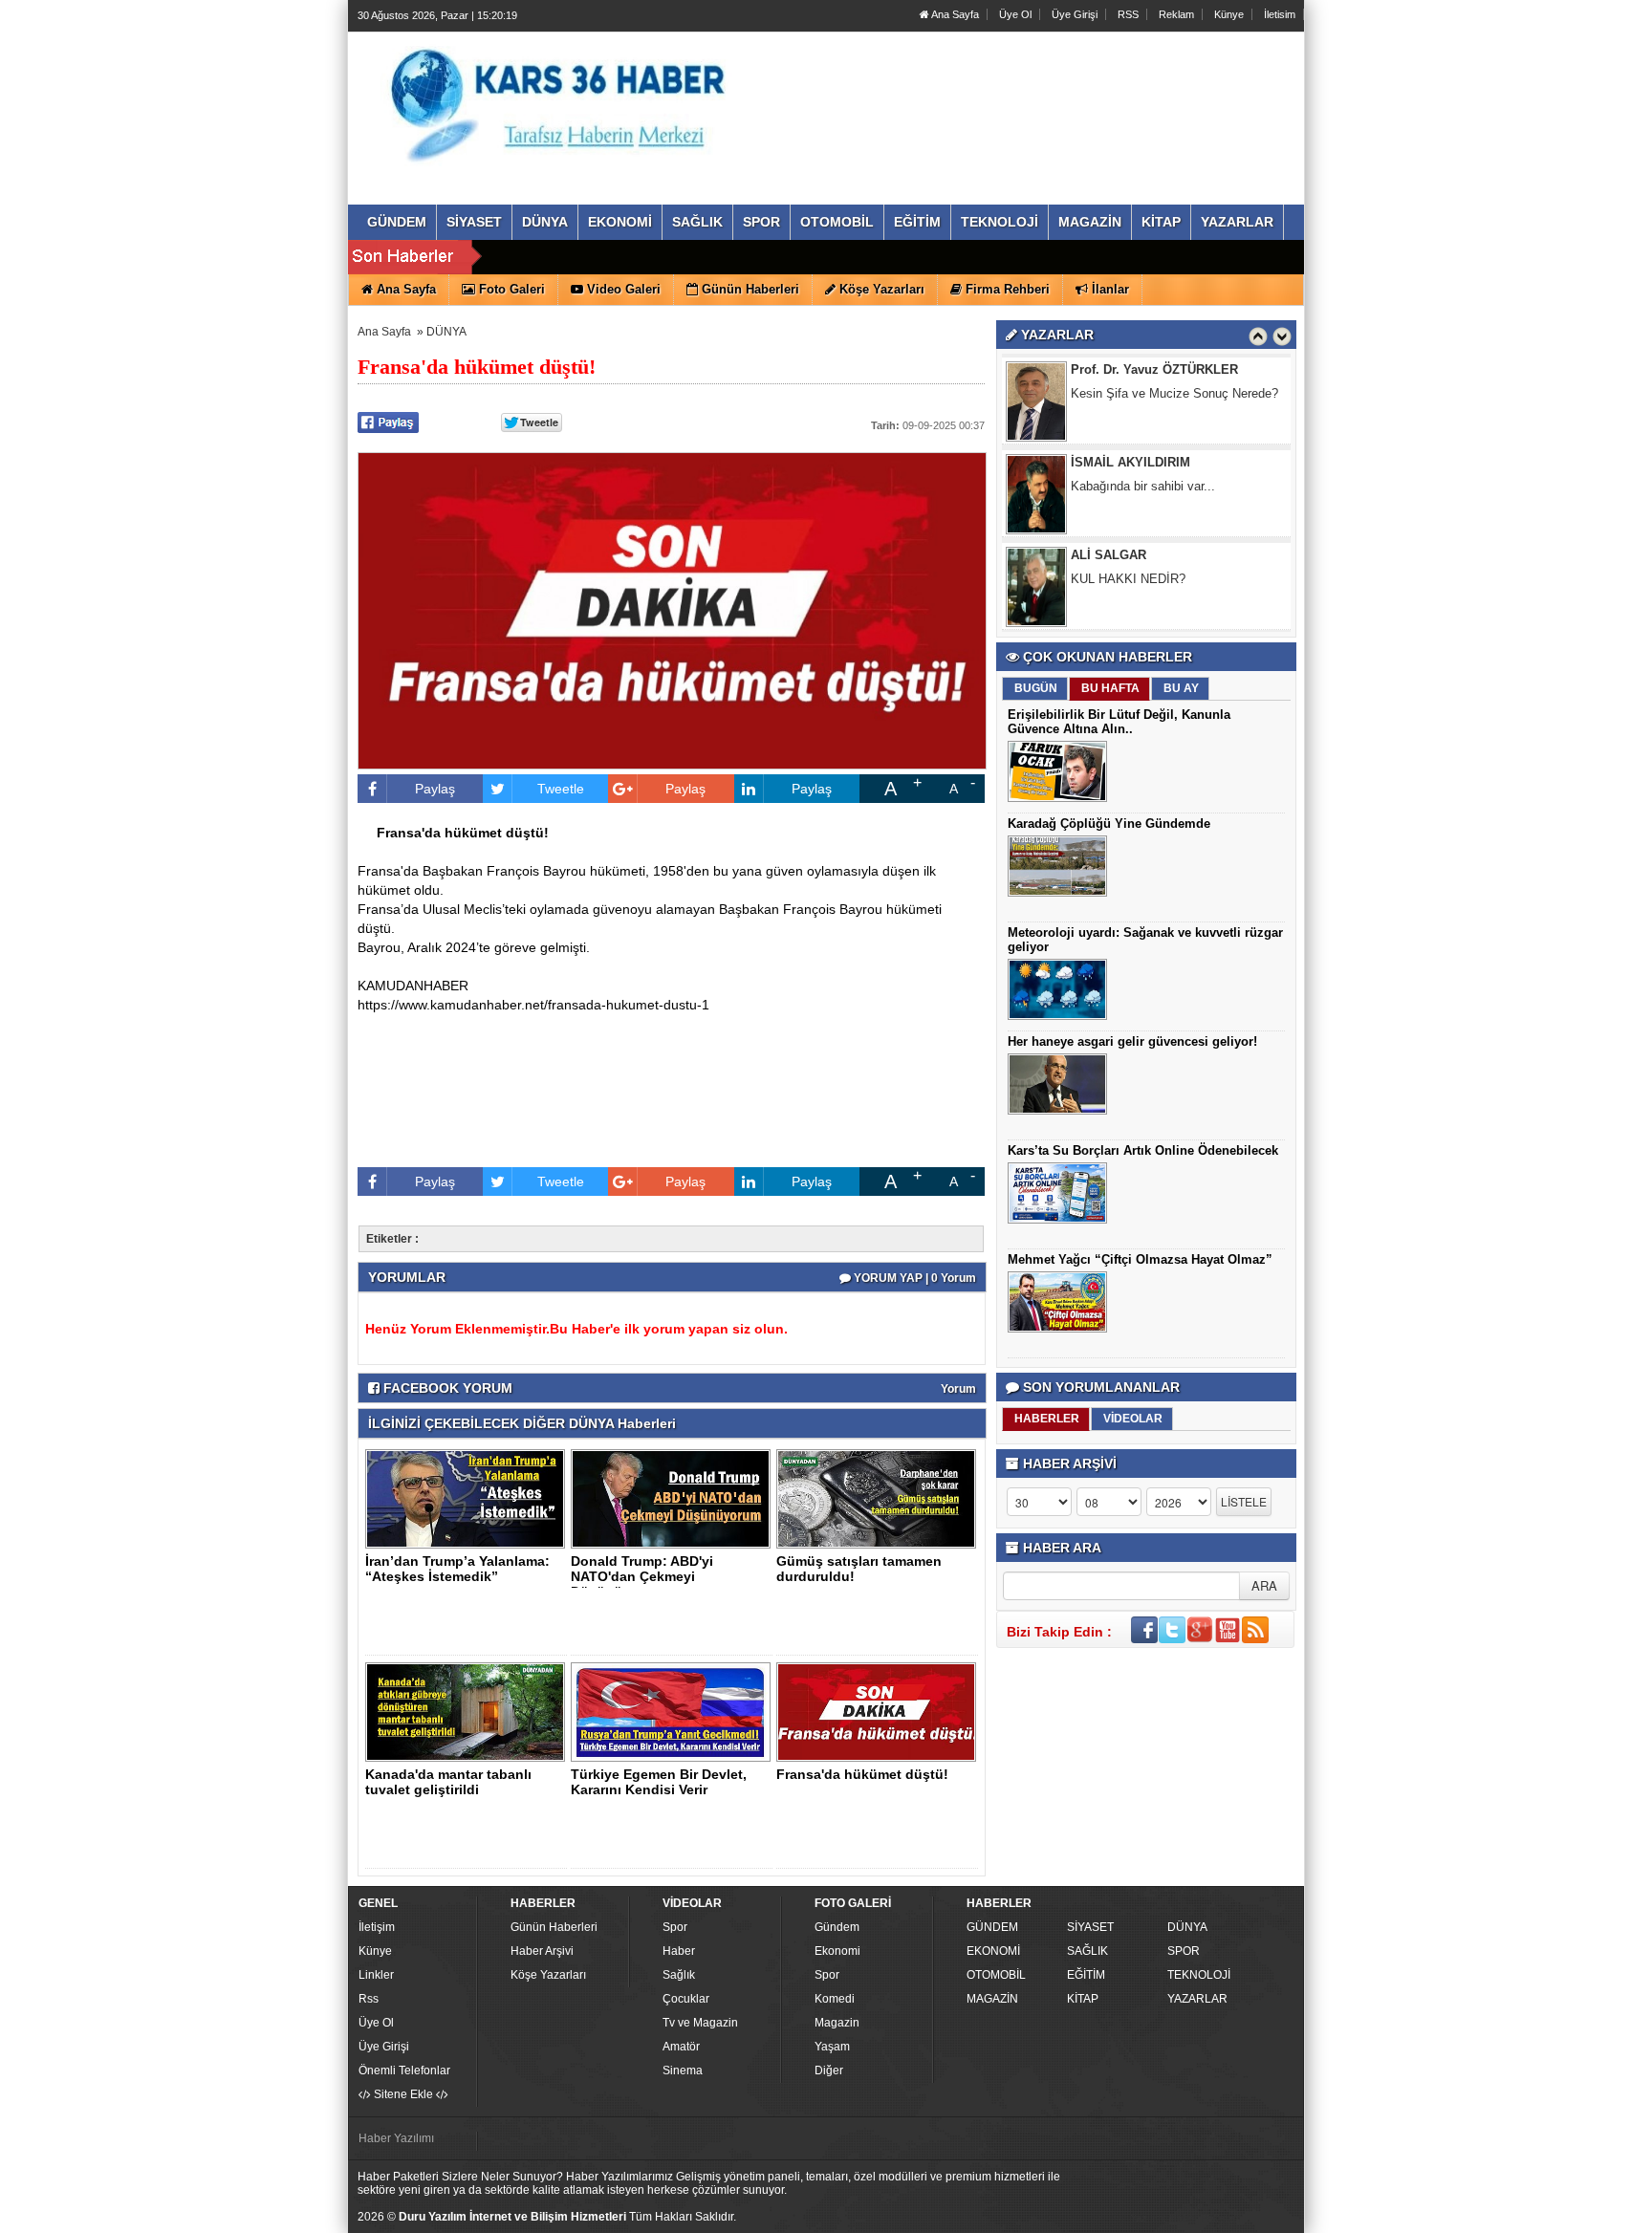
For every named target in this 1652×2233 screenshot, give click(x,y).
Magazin (837, 2023)
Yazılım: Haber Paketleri (1185, 2218)
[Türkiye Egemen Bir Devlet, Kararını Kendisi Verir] (674, 1711)
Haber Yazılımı (396, 2138)
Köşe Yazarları (548, 1975)
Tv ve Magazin (700, 2023)
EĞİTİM (1086, 1975)
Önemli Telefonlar (404, 2070)
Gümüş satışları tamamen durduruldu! (859, 1569)
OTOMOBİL (996, 1975)
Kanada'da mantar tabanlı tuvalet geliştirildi (448, 1782)
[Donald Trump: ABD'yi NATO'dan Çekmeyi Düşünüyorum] (674, 1498)
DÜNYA (446, 332)
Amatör (681, 2047)
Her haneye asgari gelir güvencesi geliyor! (1132, 1041)
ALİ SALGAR (1109, 555)
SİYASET (1090, 1927)
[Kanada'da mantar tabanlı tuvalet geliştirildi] (468, 1711)
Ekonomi (837, 1951)
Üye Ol (1015, 14)
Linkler (376, 1975)
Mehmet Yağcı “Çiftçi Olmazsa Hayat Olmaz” (1140, 1259)
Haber (679, 1951)
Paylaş (435, 789)
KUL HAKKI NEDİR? (1128, 579)
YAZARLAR (1197, 1999)
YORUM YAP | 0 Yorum (913, 1278)
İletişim (377, 1927)
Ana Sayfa (954, 14)
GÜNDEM (992, 1927)
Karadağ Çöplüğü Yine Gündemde (1109, 824)
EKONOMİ (993, 1951)
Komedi (835, 1999)
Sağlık (679, 1975)
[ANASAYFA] (566, 98)
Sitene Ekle (403, 2094)
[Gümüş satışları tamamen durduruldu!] (880, 1498)
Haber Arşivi (542, 1951)
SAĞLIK (1087, 1951)
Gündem (837, 1927)
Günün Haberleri (554, 1927)
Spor (675, 1927)
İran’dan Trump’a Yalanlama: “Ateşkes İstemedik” (457, 1569)
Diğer (829, 2070)
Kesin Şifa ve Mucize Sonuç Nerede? (1174, 393)
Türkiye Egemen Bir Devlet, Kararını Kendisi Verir (659, 1782)
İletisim (1280, 14)
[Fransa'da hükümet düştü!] (880, 1711)
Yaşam (832, 2047)
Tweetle (561, 789)
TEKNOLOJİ (1199, 1975)
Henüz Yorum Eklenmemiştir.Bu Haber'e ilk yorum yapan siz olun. (576, 1329)
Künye (1229, 14)
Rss (369, 1999)
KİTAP (1083, 1999)
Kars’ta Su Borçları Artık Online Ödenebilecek (1143, 1150)
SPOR (1184, 1951)
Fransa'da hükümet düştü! (862, 1774)
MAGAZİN (992, 1999)
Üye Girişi (1075, 14)
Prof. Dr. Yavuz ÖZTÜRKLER (1154, 369)
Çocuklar (686, 1999)
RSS (1128, 14)
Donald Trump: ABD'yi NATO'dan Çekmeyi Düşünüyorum (642, 1576)
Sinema (683, 2070)
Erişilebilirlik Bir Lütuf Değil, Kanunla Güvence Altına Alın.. (1119, 722)
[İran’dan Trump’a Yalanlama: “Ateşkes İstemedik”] (468, 1498)
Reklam (1176, 14)
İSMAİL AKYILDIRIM (1130, 462)
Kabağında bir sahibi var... (1143, 486)
